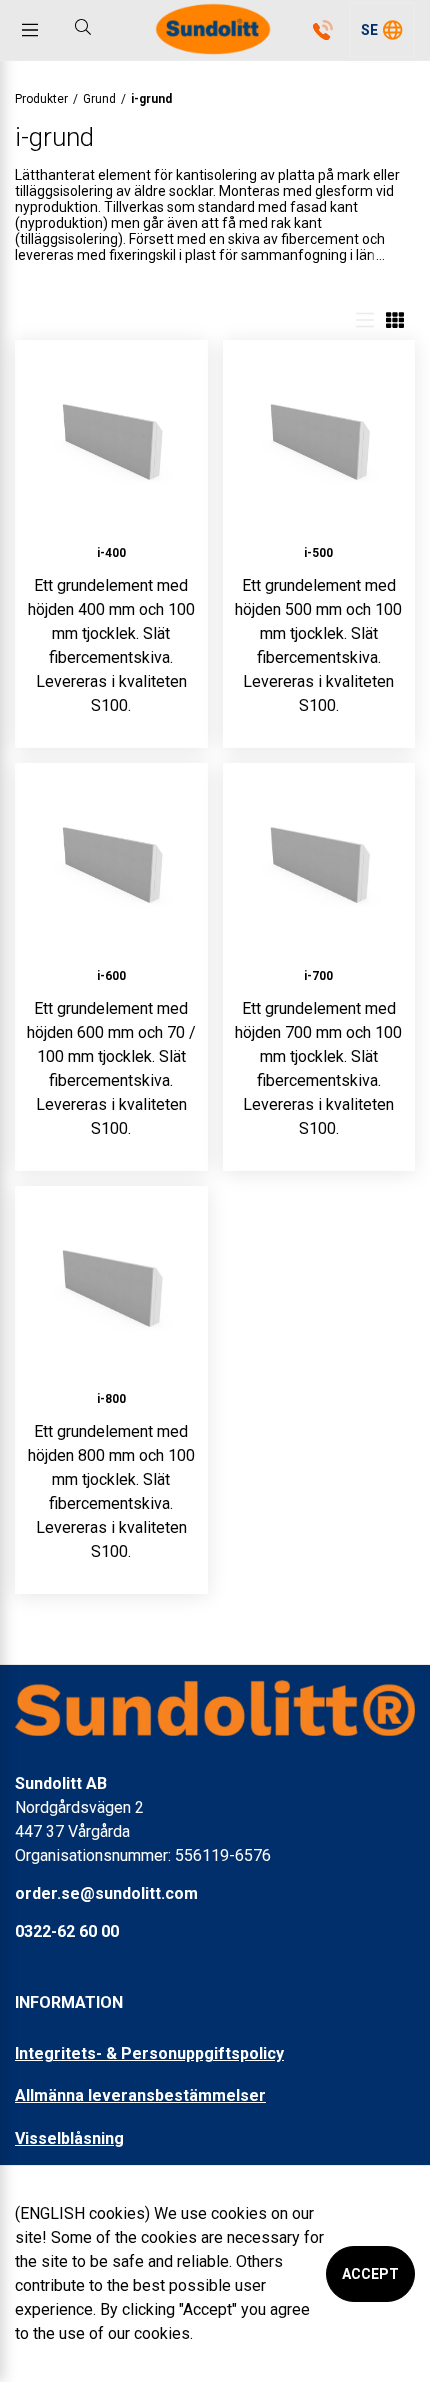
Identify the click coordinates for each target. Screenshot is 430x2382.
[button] (382, 30)
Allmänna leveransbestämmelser (140, 2095)
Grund (99, 99)
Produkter (41, 99)
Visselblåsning (69, 2138)
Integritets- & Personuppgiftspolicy (149, 2053)
